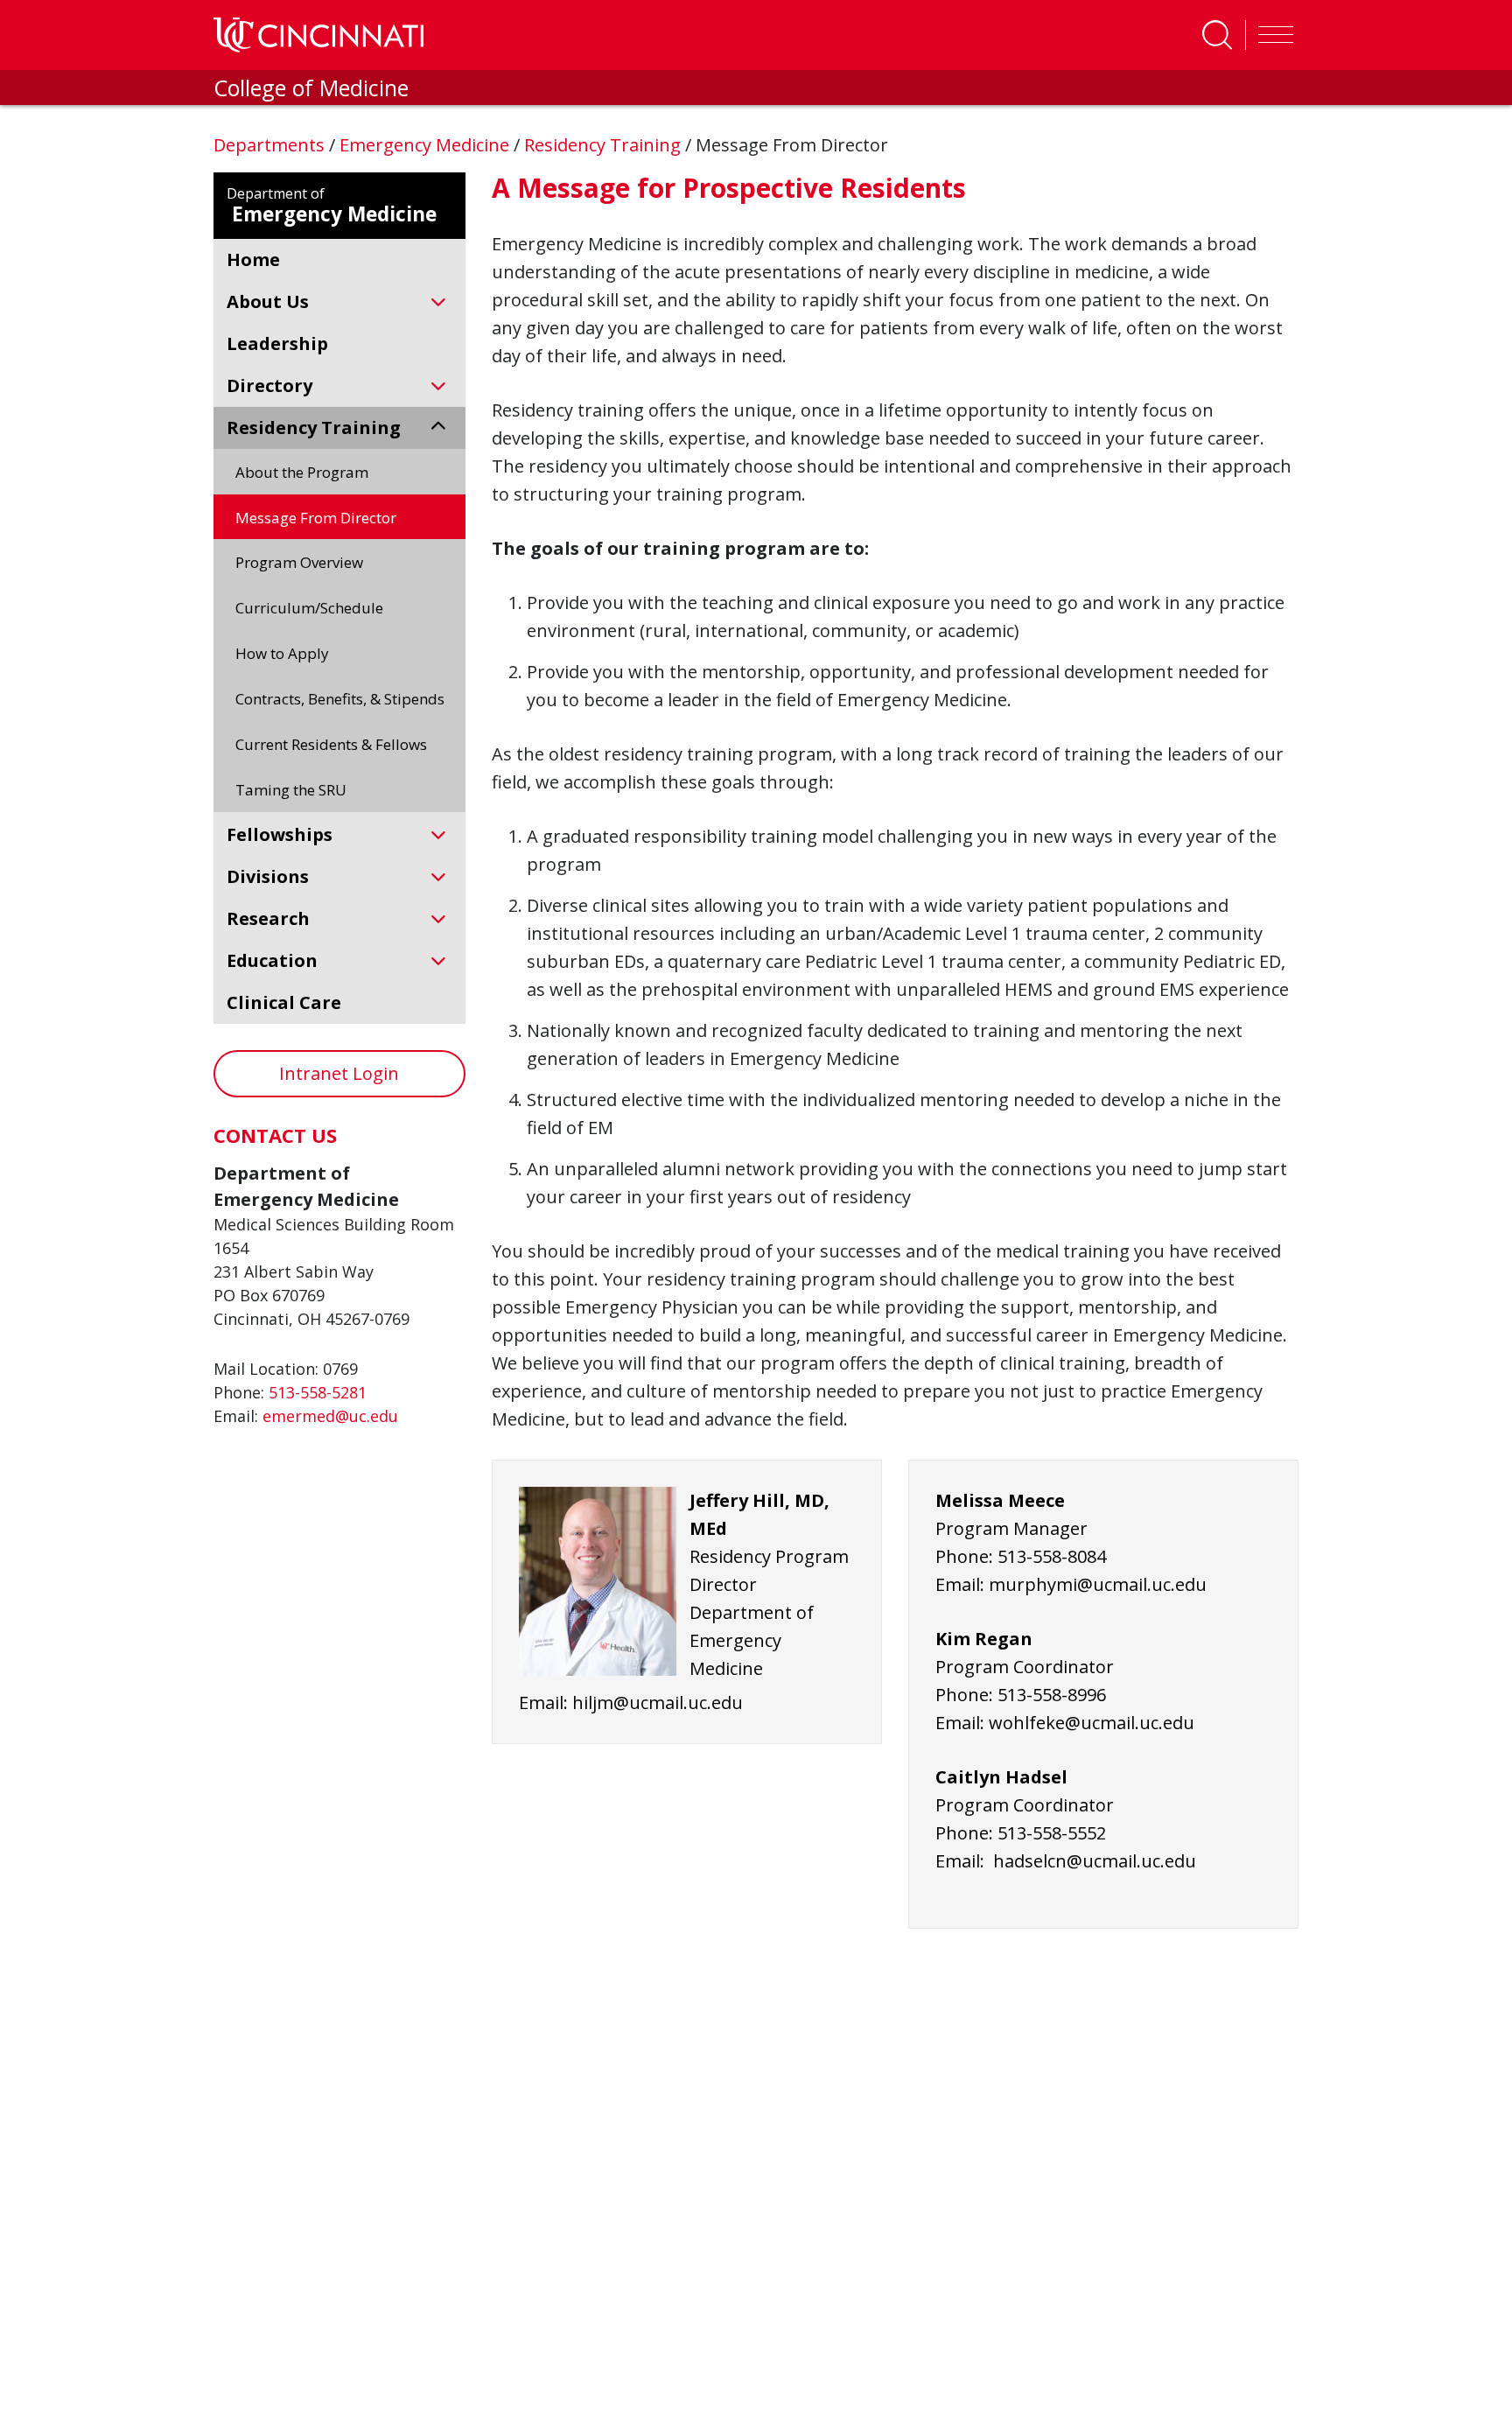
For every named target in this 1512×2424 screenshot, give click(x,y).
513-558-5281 (318, 1392)
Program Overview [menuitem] (299, 562)
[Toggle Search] (1217, 35)
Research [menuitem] (268, 918)
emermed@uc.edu (330, 1416)
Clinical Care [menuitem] (284, 1002)
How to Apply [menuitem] (282, 653)
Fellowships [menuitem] (280, 834)
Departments (271, 145)
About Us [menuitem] (268, 301)
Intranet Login (339, 1073)
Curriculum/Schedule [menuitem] (309, 608)
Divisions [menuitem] (268, 876)
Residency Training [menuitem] (314, 427)
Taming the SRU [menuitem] (291, 790)
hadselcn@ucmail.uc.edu (1095, 1861)
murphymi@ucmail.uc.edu (1098, 1584)
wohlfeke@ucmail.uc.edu (1092, 1723)
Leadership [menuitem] (277, 343)
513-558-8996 (1052, 1695)
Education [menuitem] (272, 960)
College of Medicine (311, 88)
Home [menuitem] (253, 259)
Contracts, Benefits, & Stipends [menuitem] (340, 699)
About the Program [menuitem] (302, 472)
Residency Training (605, 145)
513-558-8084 (1052, 1556)
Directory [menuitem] (269, 385)
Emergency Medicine (427, 145)
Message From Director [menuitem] (316, 518)
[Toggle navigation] (1271, 35)
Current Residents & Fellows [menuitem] (331, 744)
